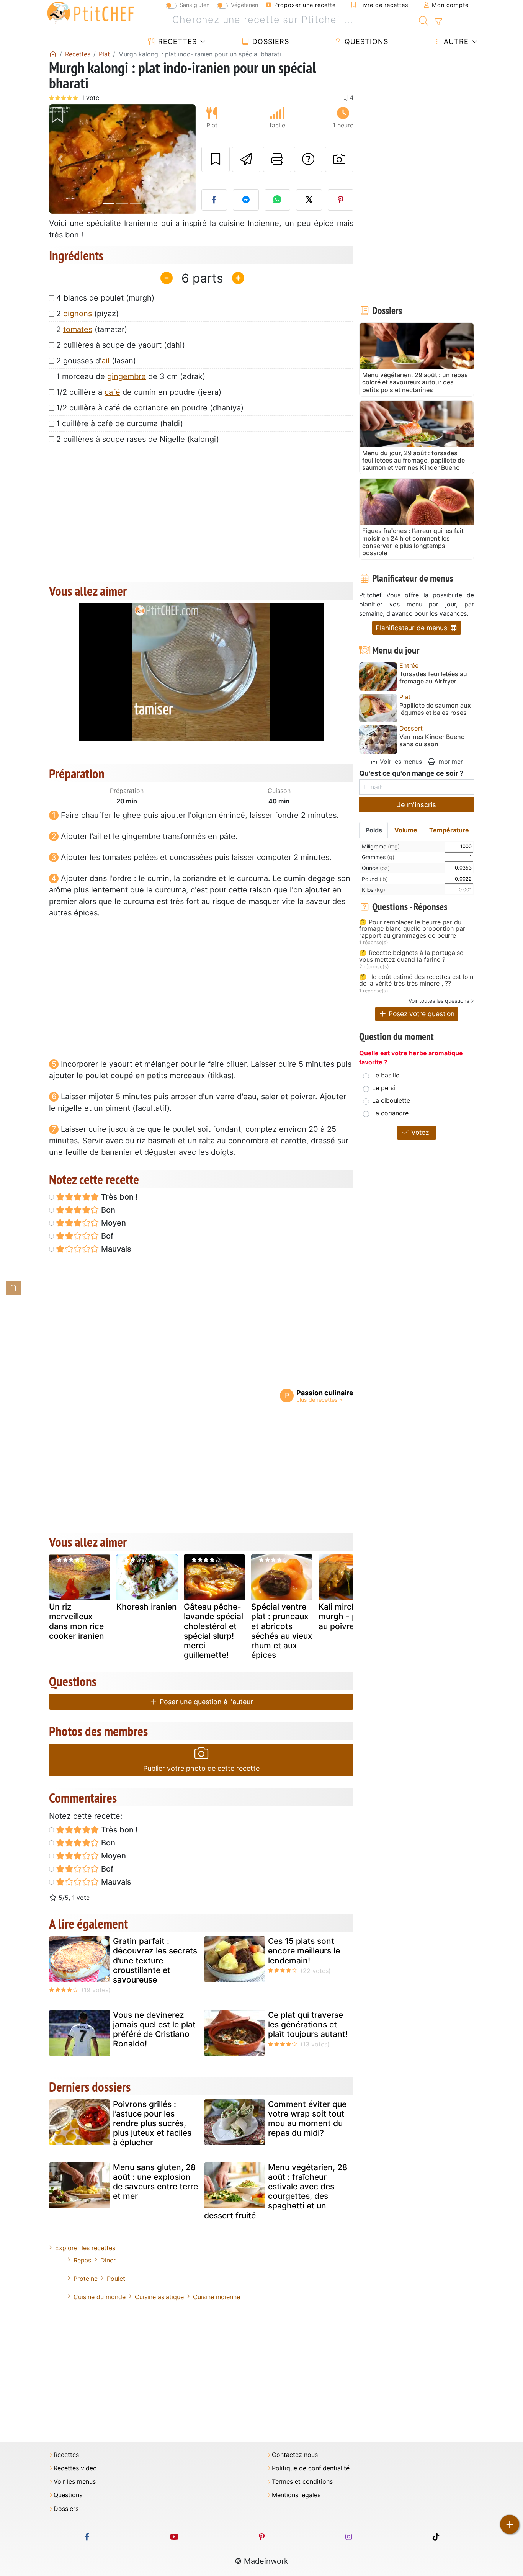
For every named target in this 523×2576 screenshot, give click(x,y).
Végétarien (244, 5)
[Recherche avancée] (438, 22)
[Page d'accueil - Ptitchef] (53, 54)
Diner (108, 2260)
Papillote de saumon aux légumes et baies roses (435, 709)
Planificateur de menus (412, 628)
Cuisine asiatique (159, 2297)
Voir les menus (400, 762)
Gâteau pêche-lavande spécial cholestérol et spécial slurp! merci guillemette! (213, 1631)
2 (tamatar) (92, 329)
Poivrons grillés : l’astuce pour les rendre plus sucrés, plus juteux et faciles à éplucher (152, 2123)
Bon (107, 1210)
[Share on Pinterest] (341, 200)
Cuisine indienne (217, 2297)
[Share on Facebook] (214, 200)
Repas (82, 2260)
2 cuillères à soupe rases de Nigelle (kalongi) (138, 439)
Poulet (116, 2279)
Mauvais (115, 1249)
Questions (365, 42)
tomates (78, 329)
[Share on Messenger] (246, 200)
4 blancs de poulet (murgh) (105, 298)
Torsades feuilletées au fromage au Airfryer (433, 678)
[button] (60, 159)
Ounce (376, 868)
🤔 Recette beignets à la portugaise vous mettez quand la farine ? (411, 956)
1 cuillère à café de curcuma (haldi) (120, 423)
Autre (455, 42)
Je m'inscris (417, 805)
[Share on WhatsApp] (278, 200)
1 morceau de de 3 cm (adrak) (131, 376)
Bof (106, 1236)
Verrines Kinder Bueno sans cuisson (432, 740)
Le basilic (386, 1075)
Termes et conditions (302, 2482)
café (112, 392)
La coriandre (390, 1113)
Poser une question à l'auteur (205, 1702)
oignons (78, 314)
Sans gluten (194, 5)
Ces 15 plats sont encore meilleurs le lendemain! (304, 1951)
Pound (375, 879)
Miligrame (381, 846)
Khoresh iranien (147, 1607)
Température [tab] (449, 830)
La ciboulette (391, 1100)
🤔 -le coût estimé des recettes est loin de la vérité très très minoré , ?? (416, 980)
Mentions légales (296, 2495)
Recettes (176, 42)
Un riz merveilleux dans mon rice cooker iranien (77, 1621)
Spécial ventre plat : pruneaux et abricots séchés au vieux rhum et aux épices (282, 1631)
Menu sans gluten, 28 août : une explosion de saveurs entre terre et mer (155, 2182)
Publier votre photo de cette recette (201, 1768)
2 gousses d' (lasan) (96, 361)
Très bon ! (118, 1197)
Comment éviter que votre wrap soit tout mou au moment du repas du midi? (307, 2119)
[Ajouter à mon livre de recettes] (216, 159)
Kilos (373, 890)
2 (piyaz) (87, 314)
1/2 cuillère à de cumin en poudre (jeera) (139, 392)
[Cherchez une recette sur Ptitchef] (424, 20)
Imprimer (449, 762)
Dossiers (270, 42)
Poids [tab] (374, 830)
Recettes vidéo (75, 2468)
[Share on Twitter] (309, 200)
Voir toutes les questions (439, 1001)
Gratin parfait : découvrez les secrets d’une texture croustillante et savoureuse (155, 1960)
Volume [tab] (406, 830)
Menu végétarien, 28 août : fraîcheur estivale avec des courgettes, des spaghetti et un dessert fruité (276, 2191)
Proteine (86, 2279)
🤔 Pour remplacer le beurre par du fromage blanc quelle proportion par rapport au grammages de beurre (412, 929)
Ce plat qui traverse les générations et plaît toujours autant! (308, 2024)
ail (105, 361)
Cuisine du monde (100, 2297)
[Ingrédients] (13, 1288)
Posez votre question (421, 1014)
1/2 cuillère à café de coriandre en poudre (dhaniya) (150, 408)
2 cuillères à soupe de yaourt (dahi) (121, 345)
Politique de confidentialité (311, 2468)
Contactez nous (295, 2455)
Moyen (113, 1223)
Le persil (384, 1088)
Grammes (378, 857)
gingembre (127, 376)
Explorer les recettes (85, 2248)
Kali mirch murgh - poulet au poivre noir (347, 1616)
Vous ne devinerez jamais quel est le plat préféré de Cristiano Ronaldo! (154, 2029)
